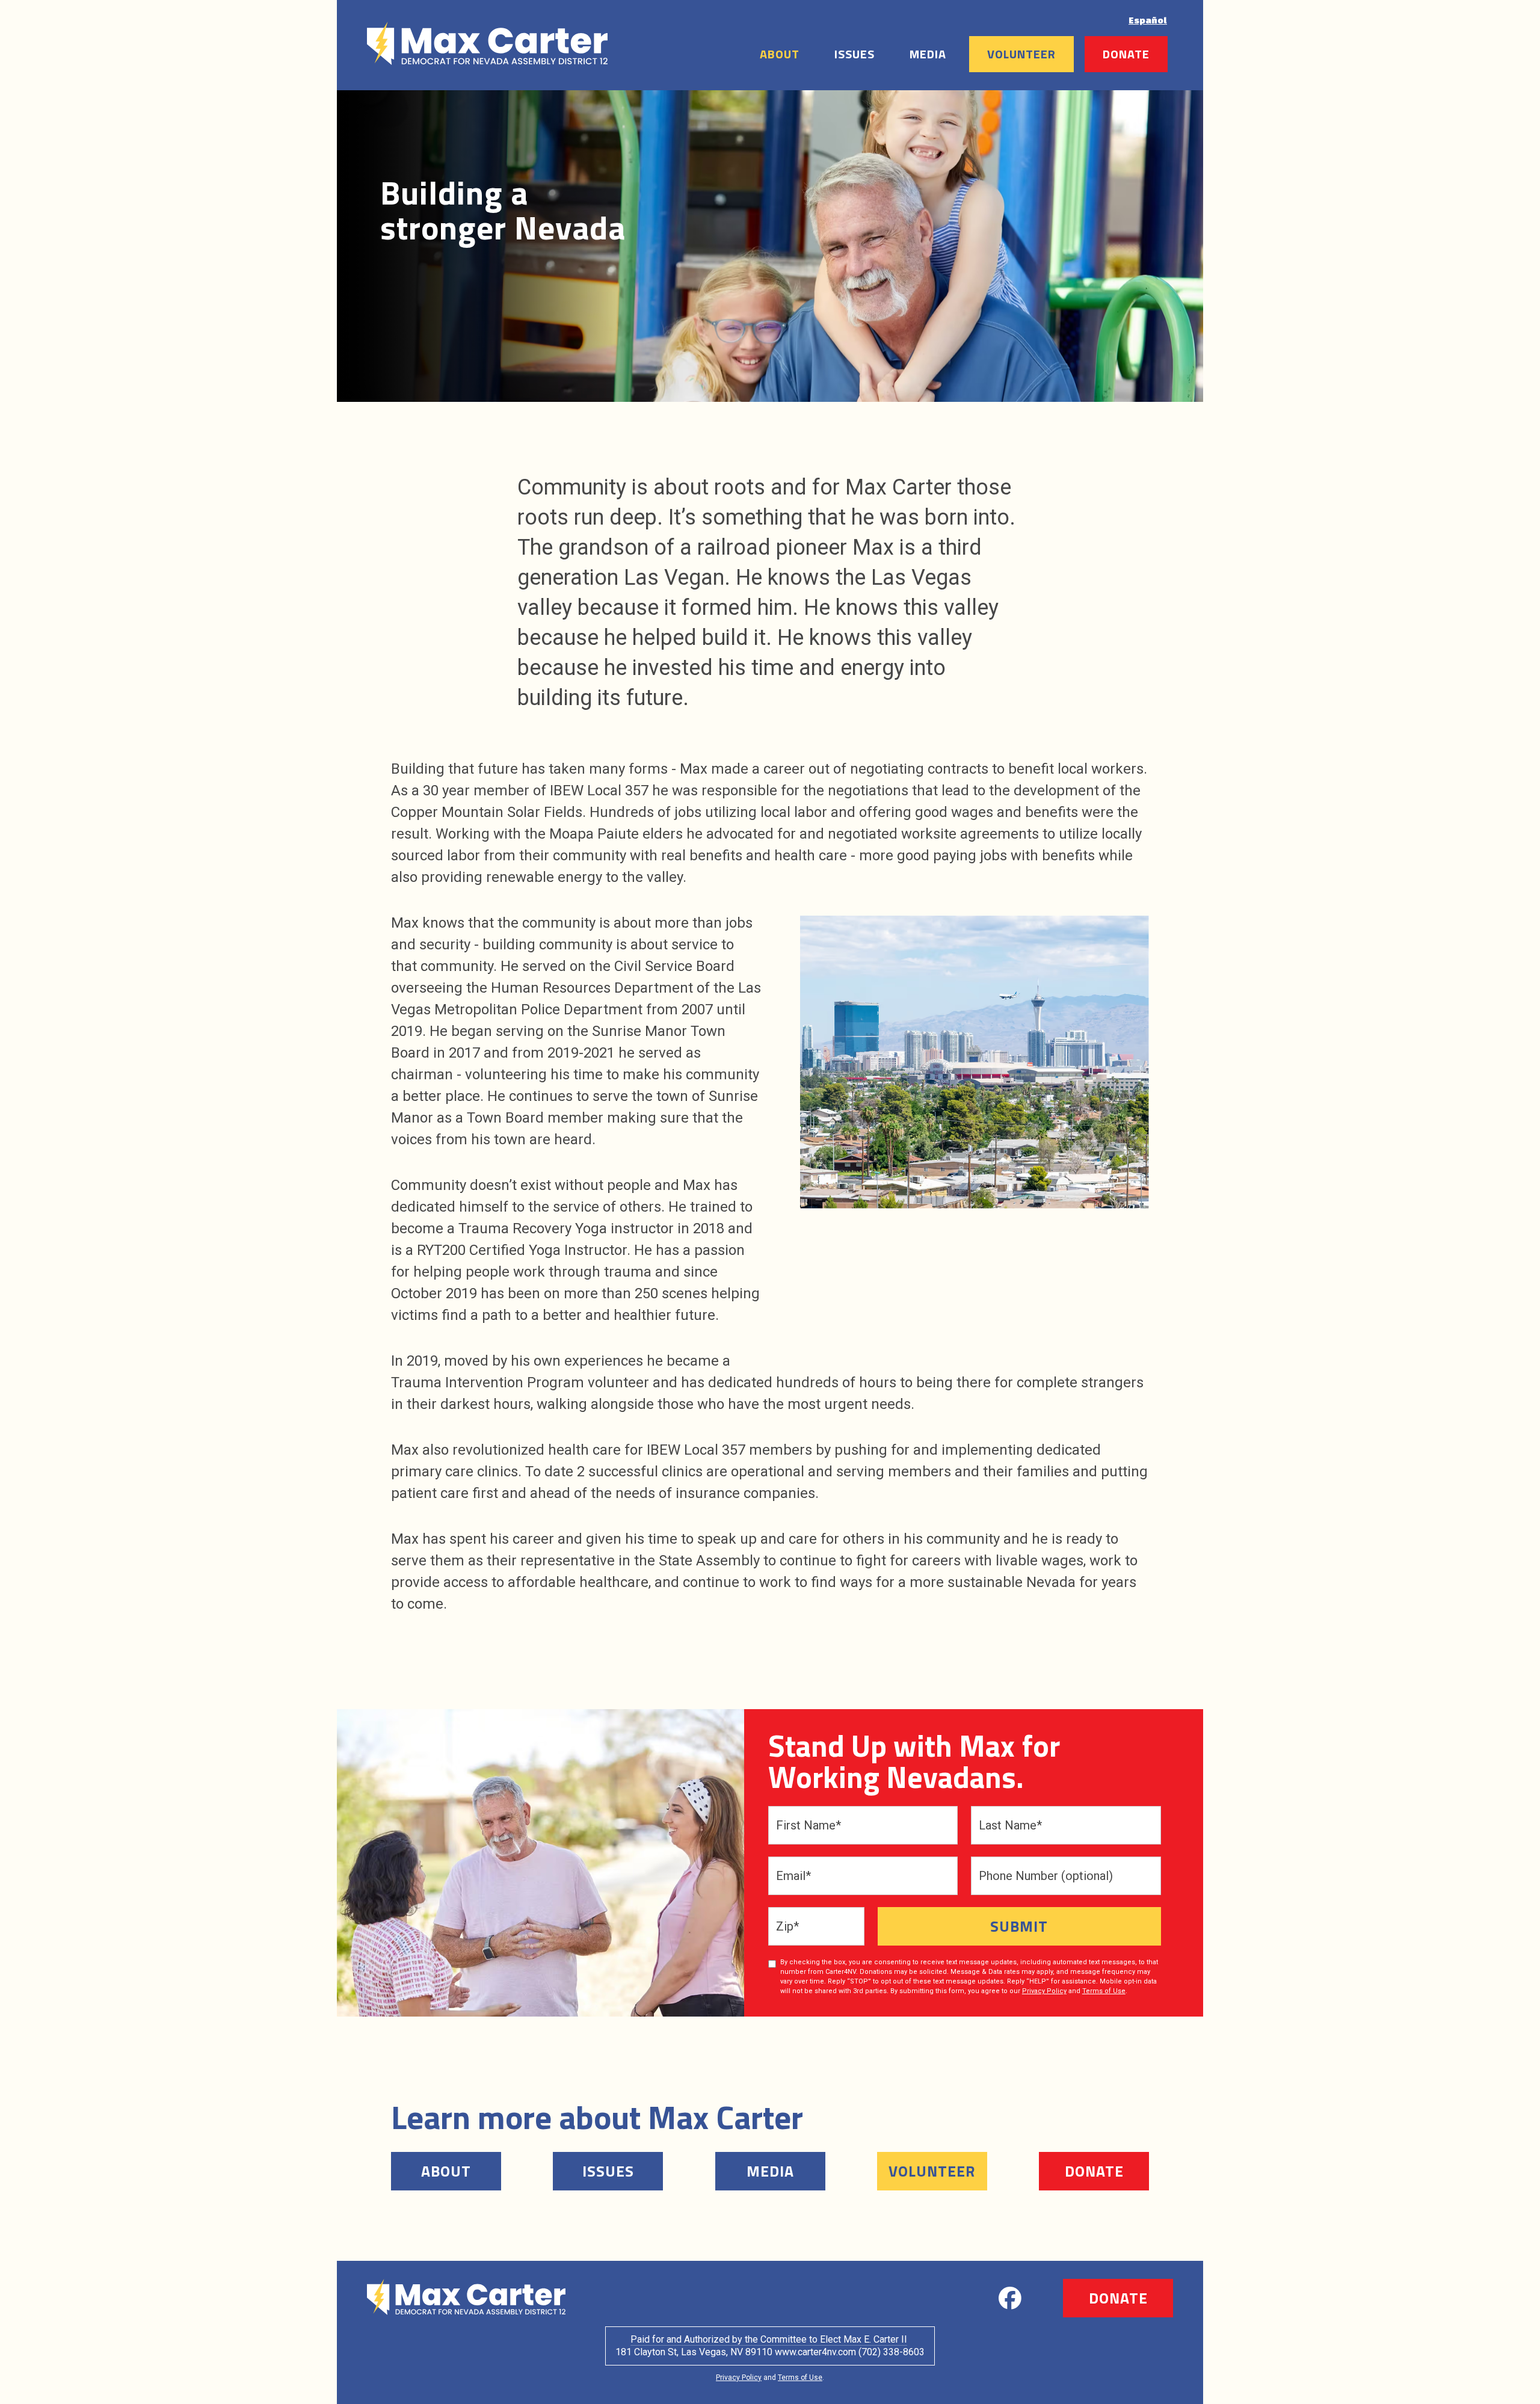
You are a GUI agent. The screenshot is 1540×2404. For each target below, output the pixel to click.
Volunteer (1021, 54)
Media (928, 54)
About (780, 54)
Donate (1126, 54)
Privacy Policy (1044, 1991)
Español (1148, 20)
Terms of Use (1104, 1991)
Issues (855, 54)
